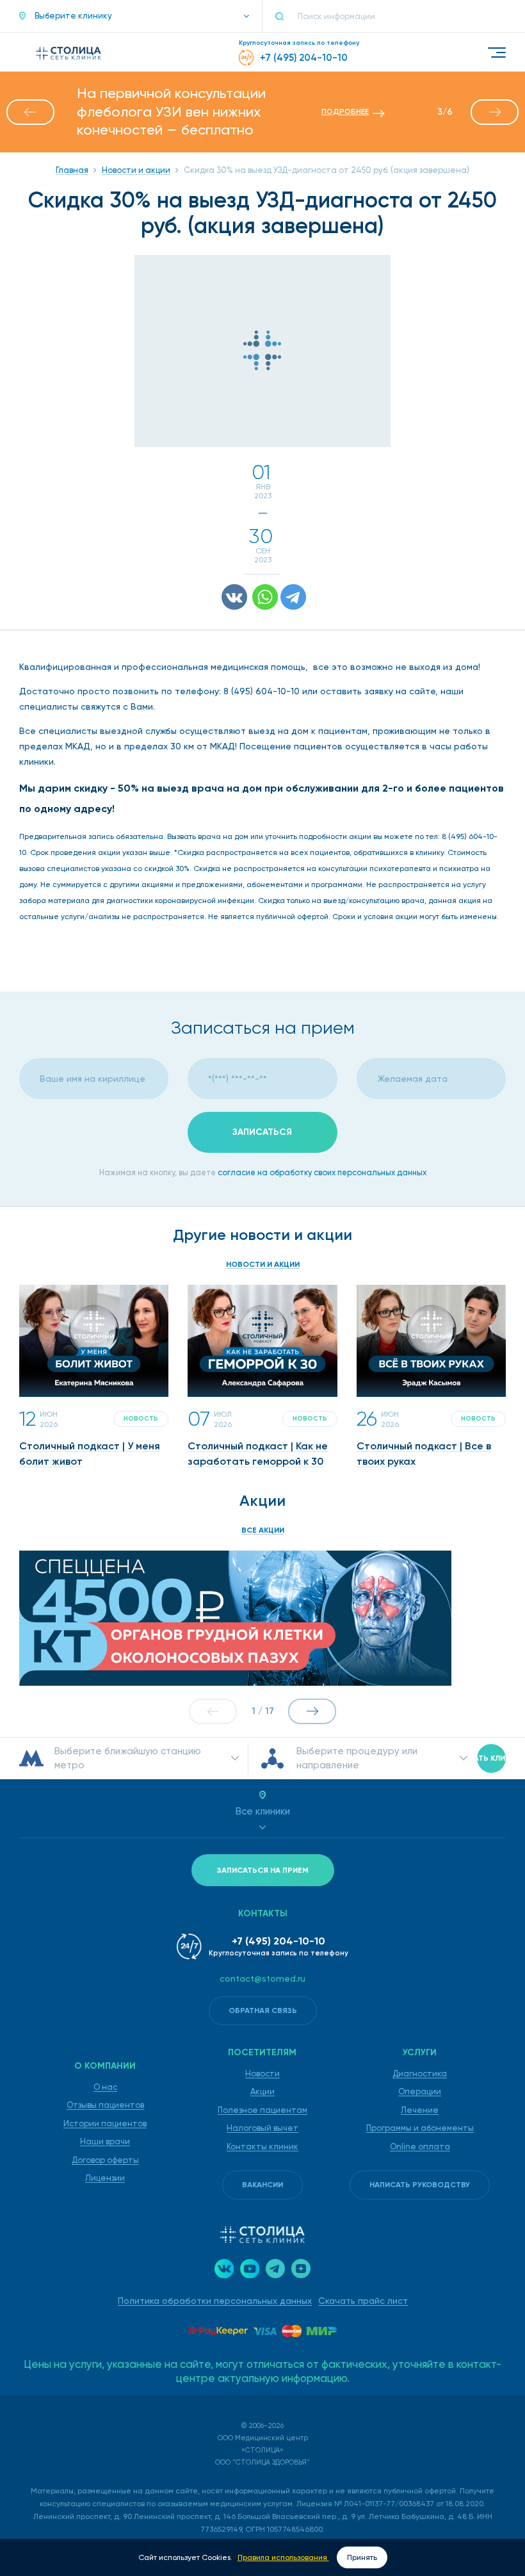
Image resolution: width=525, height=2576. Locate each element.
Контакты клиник (262, 2147)
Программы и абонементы (420, 2128)
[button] (134, 16)
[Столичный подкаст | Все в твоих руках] (431, 1341)
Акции (262, 2091)
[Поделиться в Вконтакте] (234, 597)
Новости (262, 2074)
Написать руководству (420, 2185)
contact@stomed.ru (262, 1978)
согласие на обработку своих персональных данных (322, 1172)
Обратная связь (263, 2010)
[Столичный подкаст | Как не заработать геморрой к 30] (262, 1341)
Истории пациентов (105, 2124)
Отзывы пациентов (105, 2105)
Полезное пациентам (262, 2110)
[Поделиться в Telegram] (293, 597)
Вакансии (262, 2185)
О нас (105, 2087)
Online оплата (420, 2147)
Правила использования (283, 2557)
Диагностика (420, 2074)
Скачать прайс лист (363, 2301)
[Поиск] (285, 16)
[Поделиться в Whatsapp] (265, 597)
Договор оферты (105, 2160)
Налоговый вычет (262, 2128)
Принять (362, 2557)
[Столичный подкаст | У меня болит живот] (94, 1341)
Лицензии (105, 2178)
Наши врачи (105, 2141)
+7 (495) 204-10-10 (279, 1941)
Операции (420, 2091)
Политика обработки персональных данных (215, 2301)
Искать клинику (491, 1758)
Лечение (420, 2110)
